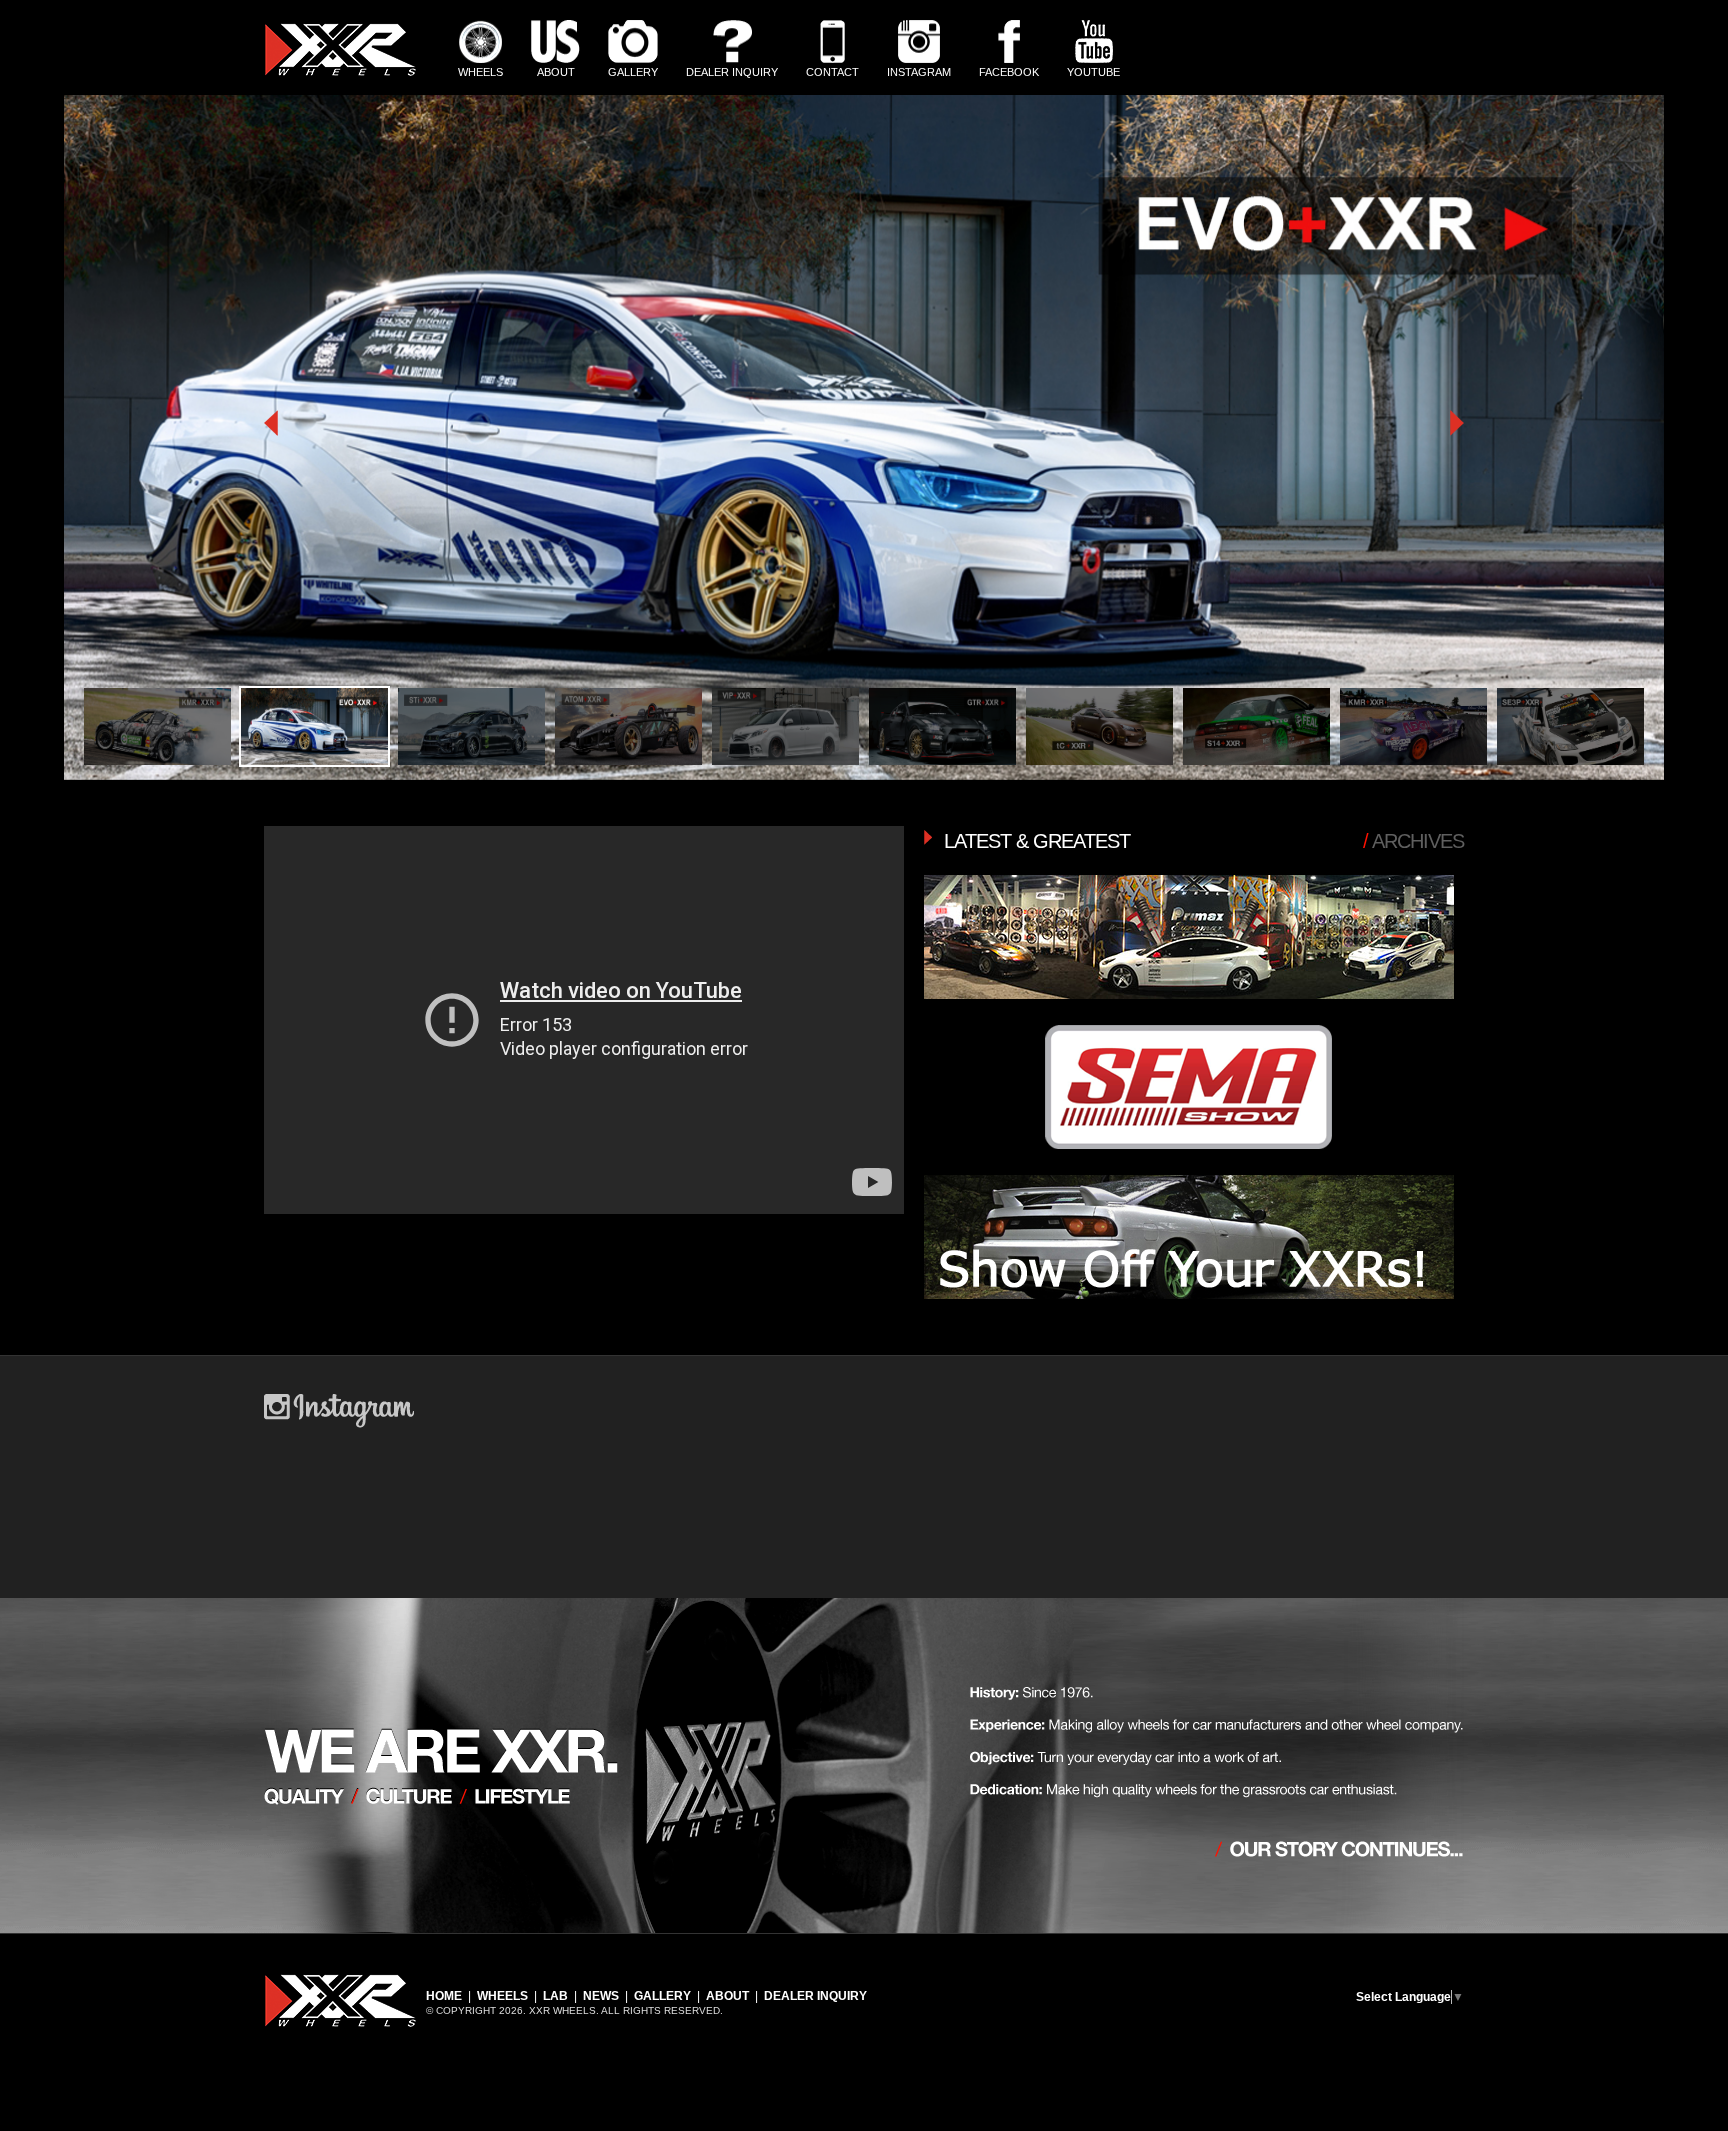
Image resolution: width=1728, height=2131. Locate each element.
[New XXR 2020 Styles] (1189, 1016)
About (556, 72)
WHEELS (502, 1996)
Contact (832, 72)
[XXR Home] (340, 71)
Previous (274, 995)
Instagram (919, 72)
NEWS (601, 1996)
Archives (1413, 841)
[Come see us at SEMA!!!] (1189, 1166)
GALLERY (662, 1996)
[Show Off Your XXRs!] (1189, 1316)
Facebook (1009, 72)
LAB (555, 1996)
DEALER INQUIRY (815, 1996)
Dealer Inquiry (732, 72)
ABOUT (727, 1996)
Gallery (633, 72)
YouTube (1093, 72)
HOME (444, 1996)
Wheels (480, 72)
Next (894, 995)
